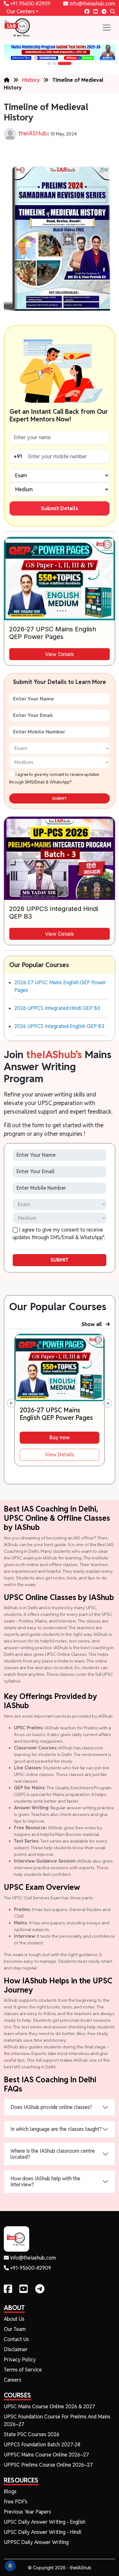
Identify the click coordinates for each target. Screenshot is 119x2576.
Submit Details (60, 508)
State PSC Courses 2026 (32, 2434)
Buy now (60, 1438)
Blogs (10, 2491)
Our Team (15, 2329)
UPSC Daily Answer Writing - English (45, 2522)
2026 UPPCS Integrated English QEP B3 (59, 1026)
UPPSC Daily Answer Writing (36, 2542)
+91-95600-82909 (30, 2268)
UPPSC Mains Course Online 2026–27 (46, 2455)
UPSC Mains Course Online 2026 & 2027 (50, 2407)
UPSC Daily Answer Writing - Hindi (43, 2532)
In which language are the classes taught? (56, 2129)
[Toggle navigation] (107, 28)
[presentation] (11, 1403)
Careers (13, 2380)
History (31, 80)
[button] (49, 63)
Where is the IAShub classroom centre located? (53, 2154)
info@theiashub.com (92, 4)
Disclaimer (16, 2349)
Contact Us (16, 2339)
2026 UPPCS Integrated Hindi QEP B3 (57, 1008)
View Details (60, 654)
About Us (14, 2319)
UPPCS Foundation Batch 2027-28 (42, 2445)
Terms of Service (23, 2370)
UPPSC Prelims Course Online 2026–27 (48, 2465)
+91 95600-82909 (30, 4)
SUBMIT (60, 798)
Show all (93, 1324)
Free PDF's (16, 2502)
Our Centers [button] (20, 12)
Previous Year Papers (27, 2512)
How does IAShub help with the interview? (45, 2182)
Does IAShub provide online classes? (51, 2107)
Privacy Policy (20, 2360)
